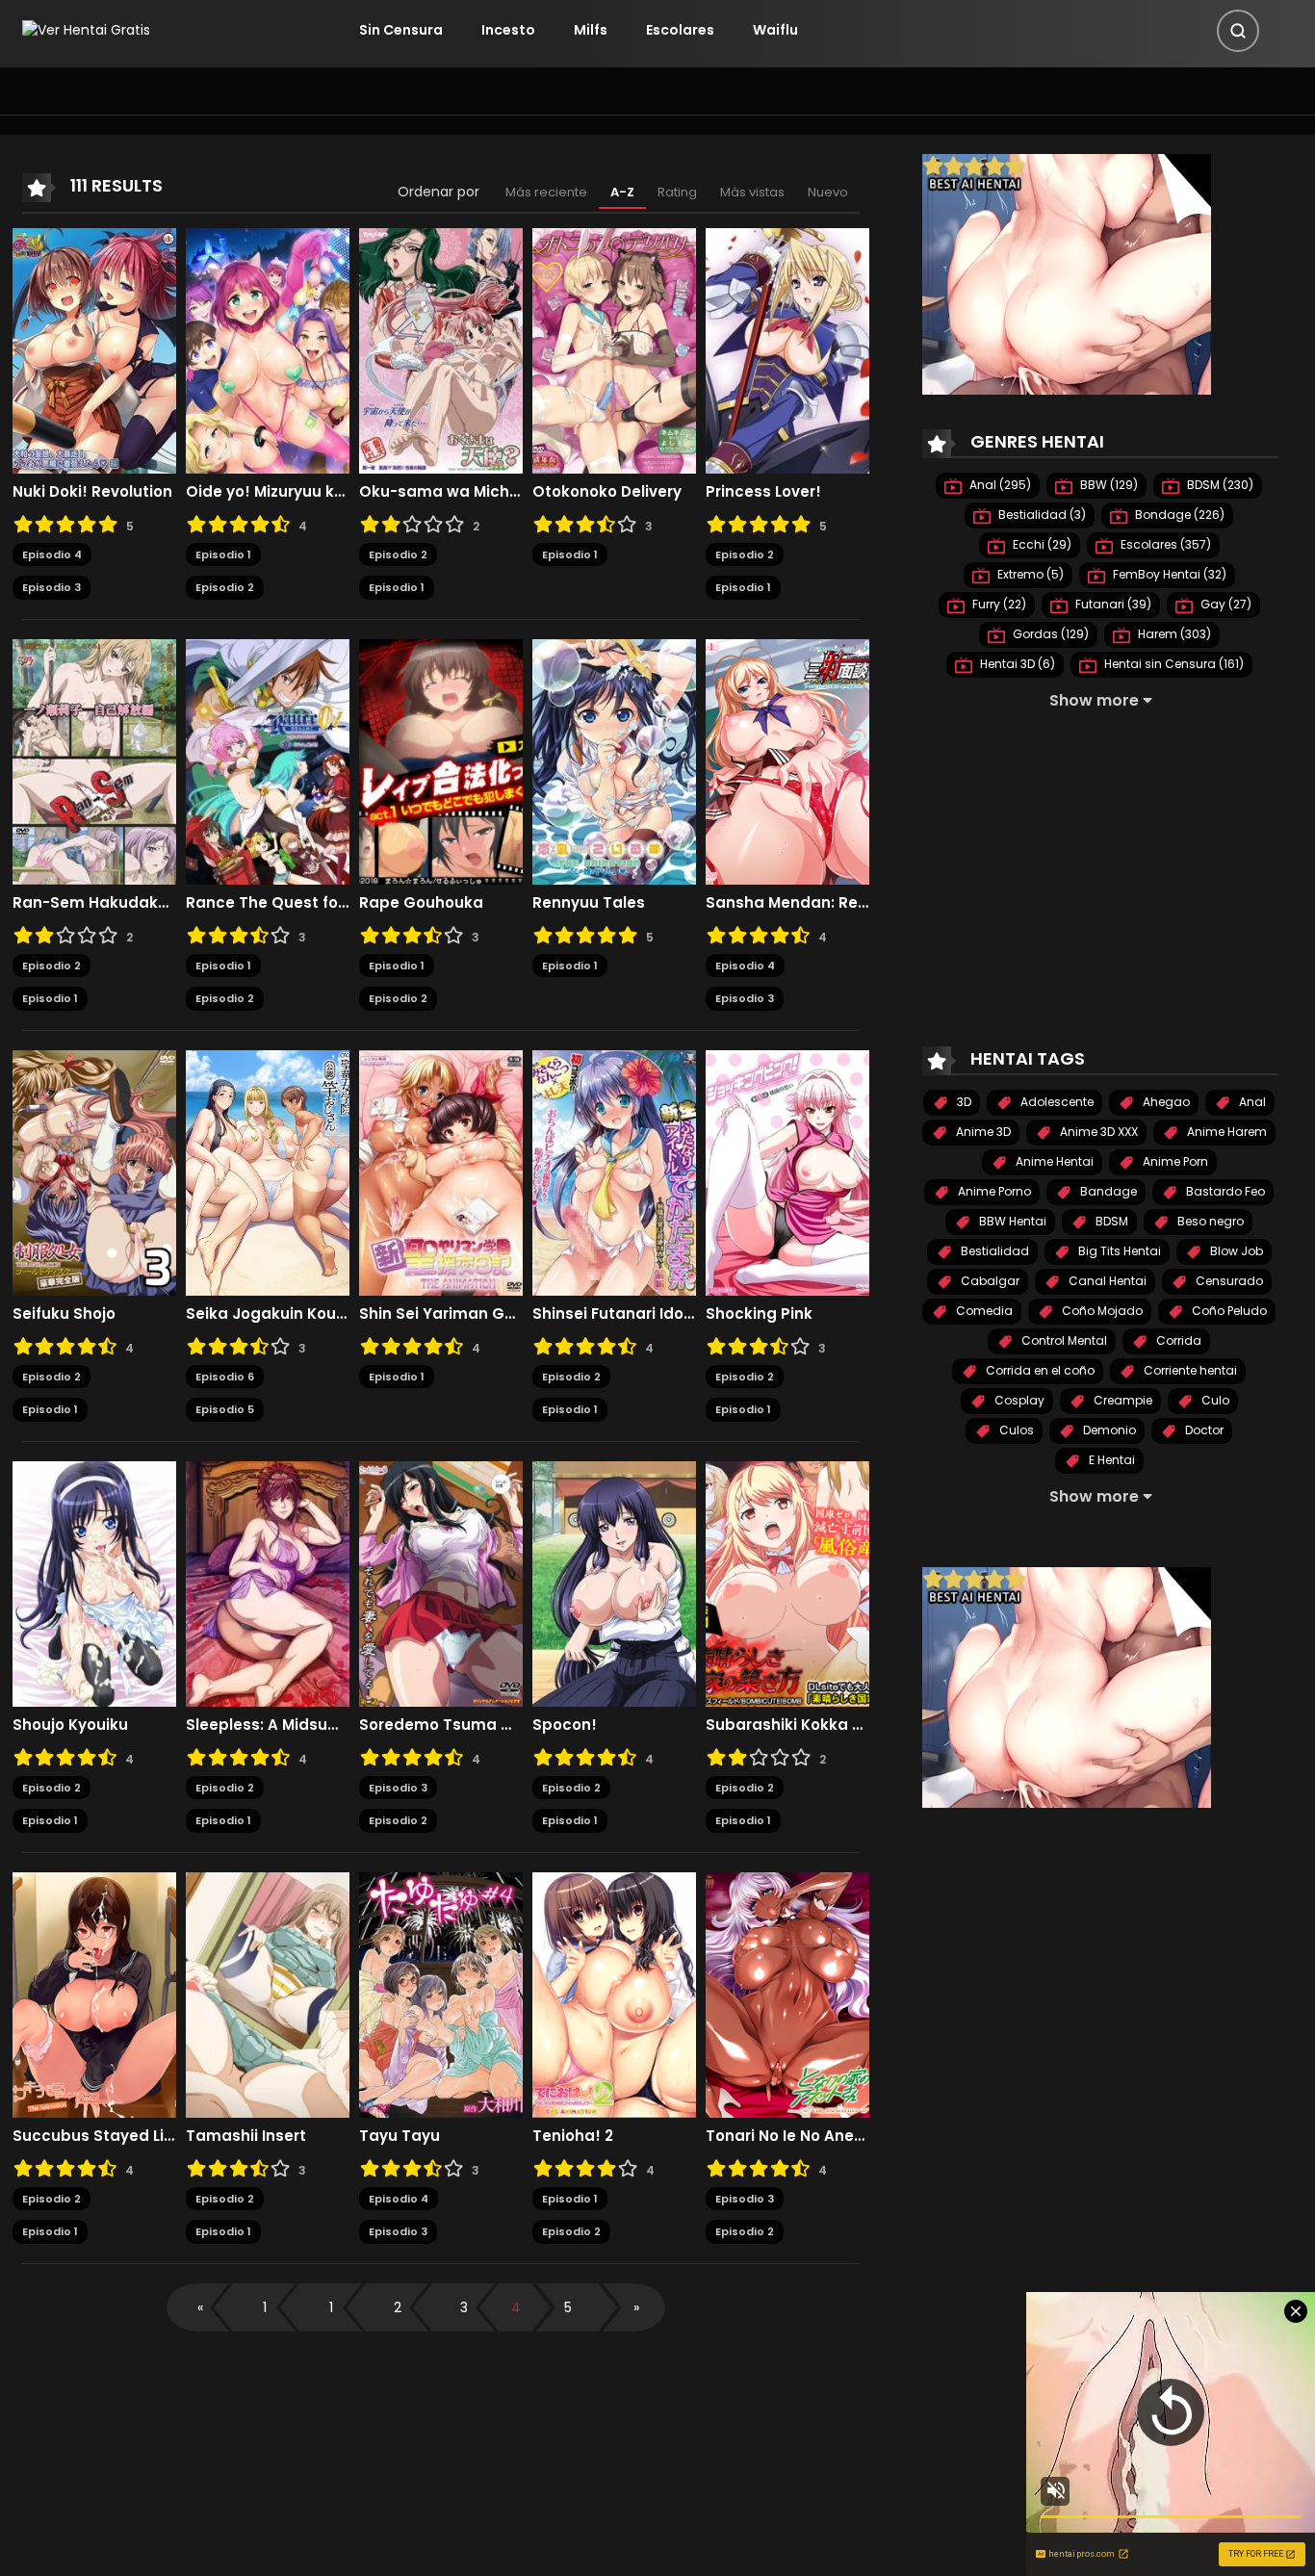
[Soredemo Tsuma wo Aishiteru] (441, 1583)
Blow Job (1235, 1251)
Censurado (1228, 1281)
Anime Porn (1174, 1161)
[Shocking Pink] (787, 1172)
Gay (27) (1225, 604)
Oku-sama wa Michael (441, 492)
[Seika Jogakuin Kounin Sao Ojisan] (268, 1172)
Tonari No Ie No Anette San (787, 2136)
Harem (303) (1173, 634)
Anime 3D (982, 1132)
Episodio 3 (52, 587)
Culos (1015, 1430)
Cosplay (1018, 1400)
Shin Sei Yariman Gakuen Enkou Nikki (441, 1314)
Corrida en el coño (1039, 1370)
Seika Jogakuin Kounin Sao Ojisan (268, 1314)
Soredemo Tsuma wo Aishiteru (441, 1725)
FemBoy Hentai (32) (1168, 574)
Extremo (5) (1029, 574)
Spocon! (565, 1725)
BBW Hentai (1011, 1221)
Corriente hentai (1189, 1370)
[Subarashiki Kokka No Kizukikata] (787, 1583)
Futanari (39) (1112, 604)
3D (963, 1102)
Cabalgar (989, 1281)
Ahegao (1165, 1102)
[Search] (1238, 31)
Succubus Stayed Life (94, 2136)
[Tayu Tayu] (441, 1994)
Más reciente (546, 192)
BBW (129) (1108, 485)
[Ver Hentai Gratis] (86, 30)
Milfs (591, 30)
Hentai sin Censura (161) (1173, 664)
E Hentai (1110, 1460)
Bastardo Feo (1224, 1191)
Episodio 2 (225, 587)
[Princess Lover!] (787, 349)
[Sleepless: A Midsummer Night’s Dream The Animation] (268, 1583)
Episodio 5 (225, 1409)
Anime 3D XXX (1097, 1132)
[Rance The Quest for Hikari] (268, 760)
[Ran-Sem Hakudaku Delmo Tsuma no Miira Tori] (94, 760)
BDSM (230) (1219, 485)
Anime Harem (1225, 1132)
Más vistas (752, 192)
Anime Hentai (1053, 1161)
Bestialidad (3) (1041, 515)
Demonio (1108, 1430)
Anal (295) (999, 485)
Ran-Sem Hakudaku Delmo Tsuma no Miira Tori (94, 903)
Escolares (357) (1164, 544)
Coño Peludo (1228, 1311)
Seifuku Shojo (64, 1314)
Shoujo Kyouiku (70, 1725)
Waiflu (775, 30)
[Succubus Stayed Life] (94, 1994)
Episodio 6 (225, 1377)
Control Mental (1063, 1340)
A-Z (622, 192)
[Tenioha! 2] (614, 1994)
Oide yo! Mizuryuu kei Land (268, 492)
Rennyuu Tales (589, 903)
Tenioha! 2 (573, 2136)
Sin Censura (401, 30)
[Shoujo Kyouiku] (94, 1583)
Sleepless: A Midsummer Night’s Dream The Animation (268, 1725)
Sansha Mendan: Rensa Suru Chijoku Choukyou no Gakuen (787, 903)
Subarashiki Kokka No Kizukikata (787, 1725)
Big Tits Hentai (1118, 1251)
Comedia (983, 1311)
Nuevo (828, 192)
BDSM (1110, 1221)
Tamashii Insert (246, 2136)
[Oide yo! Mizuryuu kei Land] (268, 349)
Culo (1214, 1400)
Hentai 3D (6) (1016, 664)
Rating (677, 192)
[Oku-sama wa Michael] (441, 349)
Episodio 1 (223, 554)
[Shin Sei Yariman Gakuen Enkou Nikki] (441, 1172)
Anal (1251, 1102)
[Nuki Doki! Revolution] (94, 349)
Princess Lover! (763, 492)
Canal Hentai (1106, 1281)
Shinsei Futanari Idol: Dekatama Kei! (614, 1314)
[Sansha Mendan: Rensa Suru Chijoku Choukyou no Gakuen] (787, 760)
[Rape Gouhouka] (441, 760)
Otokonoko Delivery (607, 492)
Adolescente (1056, 1102)
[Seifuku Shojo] (94, 1172)
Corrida (1177, 1340)
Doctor (1203, 1430)
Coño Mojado (1101, 1311)
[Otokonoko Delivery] (614, 349)
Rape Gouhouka (421, 903)
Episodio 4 (52, 554)
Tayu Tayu (400, 2136)
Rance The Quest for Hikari (268, 903)
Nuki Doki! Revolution (92, 492)
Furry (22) (998, 604)
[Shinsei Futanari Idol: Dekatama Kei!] (614, 1172)
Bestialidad (993, 1251)
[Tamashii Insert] (268, 1994)
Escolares (680, 30)
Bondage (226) (1178, 515)
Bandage (1107, 1191)
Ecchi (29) (1041, 544)
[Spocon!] (614, 1583)
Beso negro (1209, 1221)
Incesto (508, 30)
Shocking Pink (759, 1314)
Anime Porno (993, 1191)
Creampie (1122, 1400)
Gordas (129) (1049, 634)
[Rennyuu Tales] (614, 760)
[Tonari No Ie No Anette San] (787, 1994)
